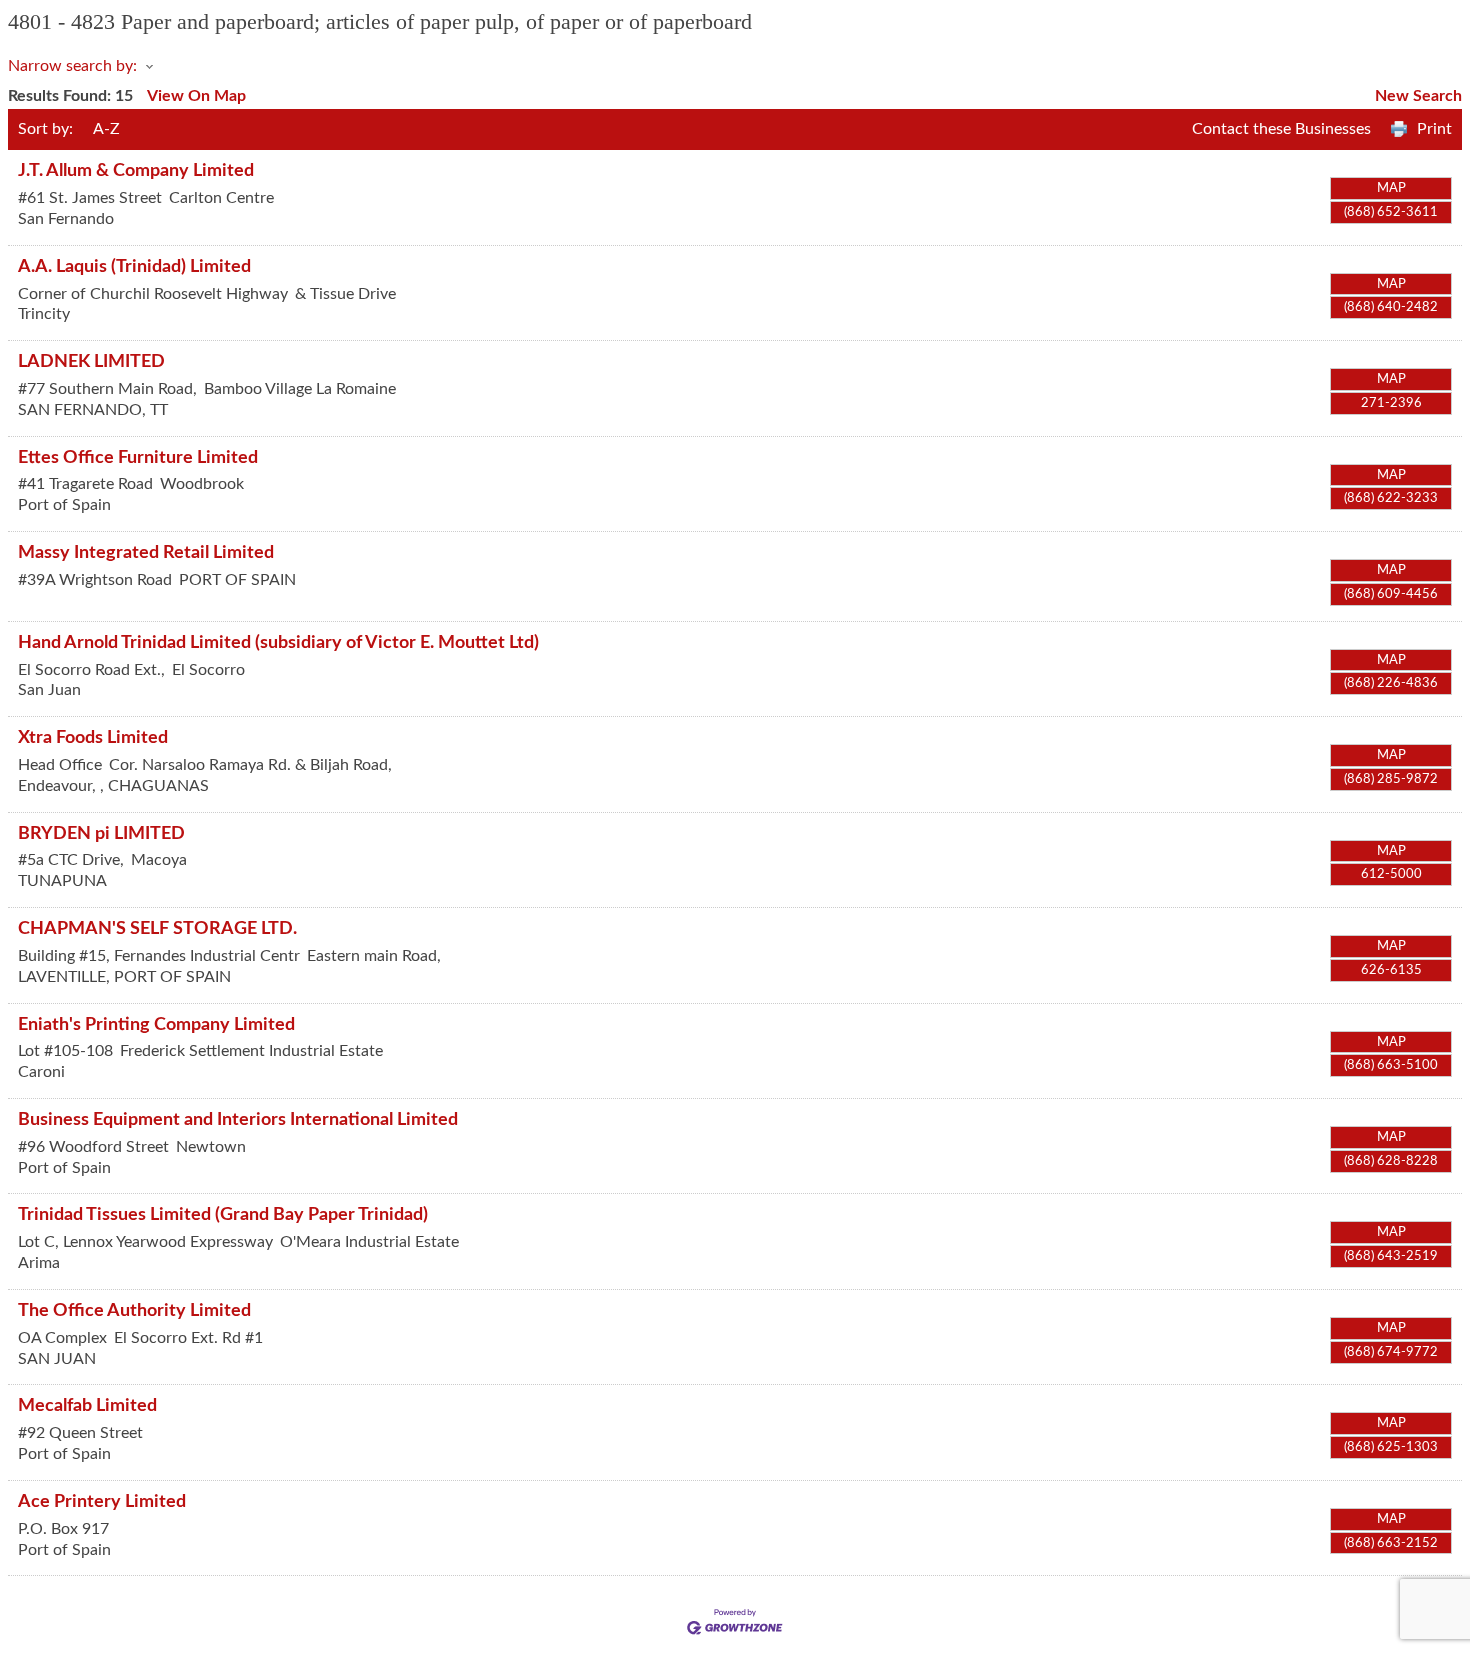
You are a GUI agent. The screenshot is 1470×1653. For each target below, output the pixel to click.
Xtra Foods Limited (93, 737)
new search (1418, 96)
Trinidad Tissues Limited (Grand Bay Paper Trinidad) (223, 1214)
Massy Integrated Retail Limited (146, 552)
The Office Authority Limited (134, 1310)
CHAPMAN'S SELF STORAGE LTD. (157, 928)
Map (1391, 188)
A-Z (106, 129)
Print (1434, 129)
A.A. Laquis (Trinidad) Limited (134, 266)
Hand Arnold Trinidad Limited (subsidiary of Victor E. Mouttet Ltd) (278, 642)
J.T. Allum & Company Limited (136, 170)
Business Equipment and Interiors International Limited (238, 1119)
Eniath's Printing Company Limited (156, 1024)
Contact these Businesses (1281, 129)
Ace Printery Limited (102, 1501)
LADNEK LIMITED (91, 361)
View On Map (196, 96)
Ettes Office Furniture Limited (138, 457)
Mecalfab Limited (87, 1405)
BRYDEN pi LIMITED (101, 833)
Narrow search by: (72, 66)
